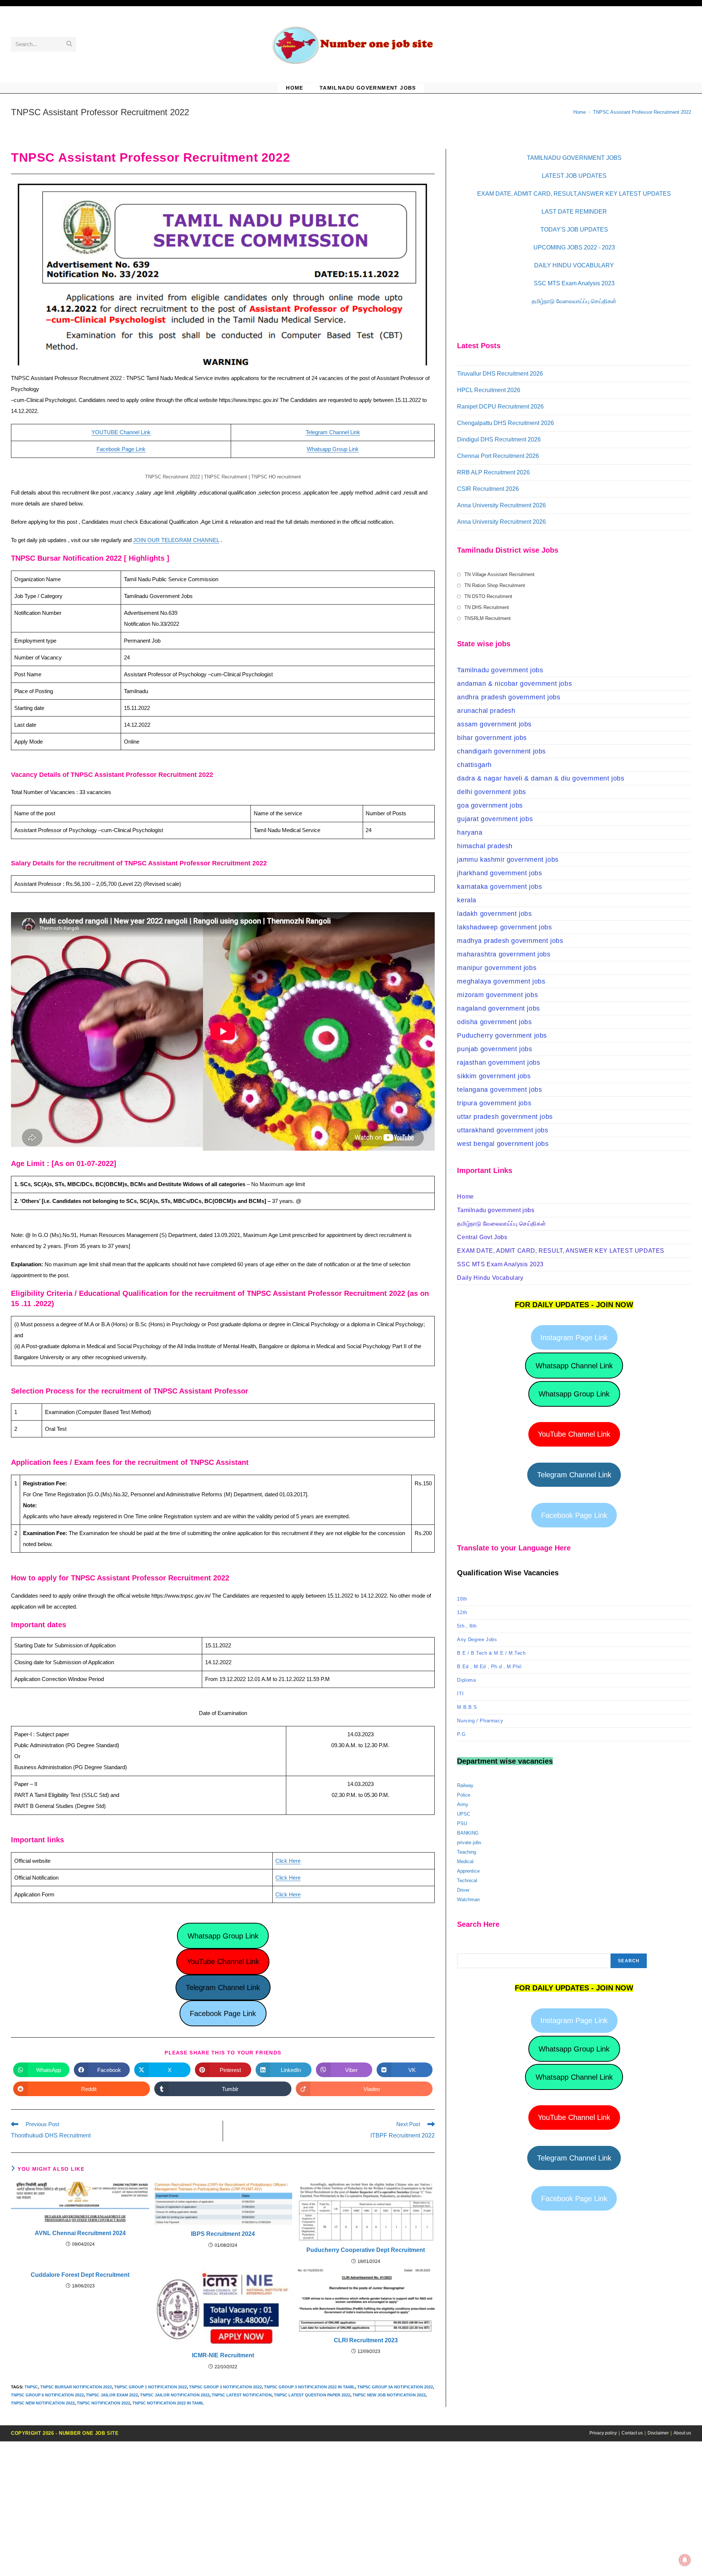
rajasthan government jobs (499, 1063)
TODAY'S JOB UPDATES (574, 230)
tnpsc (31, 2387)
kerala (467, 900)
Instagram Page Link (574, 1338)
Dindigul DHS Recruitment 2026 (499, 439)
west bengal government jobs (503, 1144)
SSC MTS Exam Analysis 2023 (574, 283)
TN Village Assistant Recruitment (499, 574)
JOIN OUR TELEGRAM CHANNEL (176, 540)
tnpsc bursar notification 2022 (76, 2387)
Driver (463, 1890)
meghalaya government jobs (501, 981)
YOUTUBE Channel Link (121, 432)
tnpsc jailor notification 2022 (175, 2395)
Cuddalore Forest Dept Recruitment (80, 2275)
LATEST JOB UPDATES (574, 176)
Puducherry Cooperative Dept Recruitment (366, 2250)
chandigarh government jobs (501, 751)
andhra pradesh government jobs (509, 697)
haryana (470, 832)
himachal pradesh (485, 846)
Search (629, 1961)
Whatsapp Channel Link (574, 1366)
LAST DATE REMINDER (574, 212)
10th (462, 1599)
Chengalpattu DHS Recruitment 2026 (505, 423)
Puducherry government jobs (502, 1035)
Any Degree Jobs (477, 1639)
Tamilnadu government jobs (500, 670)
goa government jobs (490, 805)
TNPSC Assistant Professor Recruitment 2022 (642, 112)
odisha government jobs (494, 1022)
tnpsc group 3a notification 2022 (395, 2387)
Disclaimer (658, 2433)
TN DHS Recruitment (487, 607)
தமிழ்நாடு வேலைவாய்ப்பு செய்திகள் (574, 301)
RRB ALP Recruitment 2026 (493, 472)
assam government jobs (494, 724)
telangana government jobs (499, 1090)
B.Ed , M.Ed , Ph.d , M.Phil (489, 1667)
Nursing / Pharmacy (480, 1721)
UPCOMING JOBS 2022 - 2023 (574, 247)
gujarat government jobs (495, 819)
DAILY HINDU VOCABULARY (574, 265)
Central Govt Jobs (482, 1237)
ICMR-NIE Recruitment (223, 2355)
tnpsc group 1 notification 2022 (150, 2387)
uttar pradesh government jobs (505, 1117)
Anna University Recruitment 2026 (501, 505)
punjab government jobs (495, 1049)
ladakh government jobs (494, 914)
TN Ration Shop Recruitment (495, 585)
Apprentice (468, 1871)
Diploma (466, 1680)
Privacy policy (603, 2433)
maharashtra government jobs (504, 954)
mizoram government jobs (497, 995)
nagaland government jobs (498, 1008)
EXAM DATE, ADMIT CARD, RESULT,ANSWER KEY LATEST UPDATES (574, 194)
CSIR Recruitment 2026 (488, 489)
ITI (460, 1694)
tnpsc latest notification (242, 2395)
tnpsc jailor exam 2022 (112, 2395)
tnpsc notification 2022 (103, 2403)
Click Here (288, 1861)
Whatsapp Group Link (333, 449)
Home (465, 1197)
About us (682, 2433)
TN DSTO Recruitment (488, 596)
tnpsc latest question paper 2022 (312, 2395)
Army (463, 1804)
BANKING (468, 1833)
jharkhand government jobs (499, 873)
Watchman (468, 1900)
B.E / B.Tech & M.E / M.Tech (491, 1653)
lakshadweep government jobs (504, 927)
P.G (461, 1734)
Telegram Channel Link (333, 432)
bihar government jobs (492, 738)
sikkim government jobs (494, 1076)
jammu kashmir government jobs (508, 860)
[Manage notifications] (685, 2560)
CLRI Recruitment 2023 (366, 2340)
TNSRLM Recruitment (488, 618)
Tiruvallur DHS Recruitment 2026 (500, 374)
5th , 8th (467, 1626)
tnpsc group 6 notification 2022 (47, 2395)
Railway (465, 1785)
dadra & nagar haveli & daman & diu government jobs (541, 778)
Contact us (632, 2433)
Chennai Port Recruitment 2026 (498, 456)
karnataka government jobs (499, 887)
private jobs (469, 1842)
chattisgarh (474, 765)
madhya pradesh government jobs (510, 941)
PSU (462, 1823)
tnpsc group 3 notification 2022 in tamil (310, 2387)
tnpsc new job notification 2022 (389, 2395)
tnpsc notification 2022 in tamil (168, 2403)
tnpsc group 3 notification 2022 (225, 2387)
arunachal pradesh (486, 711)
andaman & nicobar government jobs (514, 684)
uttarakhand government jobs (503, 1130)
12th (462, 1612)
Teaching (467, 1852)
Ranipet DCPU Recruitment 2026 (500, 407)
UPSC (464, 1814)
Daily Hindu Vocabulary (490, 1278)
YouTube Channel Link (223, 1962)
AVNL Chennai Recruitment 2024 (80, 2233)
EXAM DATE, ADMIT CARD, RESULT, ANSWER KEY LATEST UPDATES (561, 1251)
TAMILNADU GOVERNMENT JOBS (574, 158)
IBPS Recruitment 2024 (223, 2234)
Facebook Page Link (121, 449)
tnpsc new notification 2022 (43, 2403)
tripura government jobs (494, 1103)
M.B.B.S (467, 1707)
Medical (465, 1862)
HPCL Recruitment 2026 (489, 390)
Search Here (471, 1949)
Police (464, 1795)
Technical (467, 1881)
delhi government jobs (492, 792)
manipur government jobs (497, 968)
